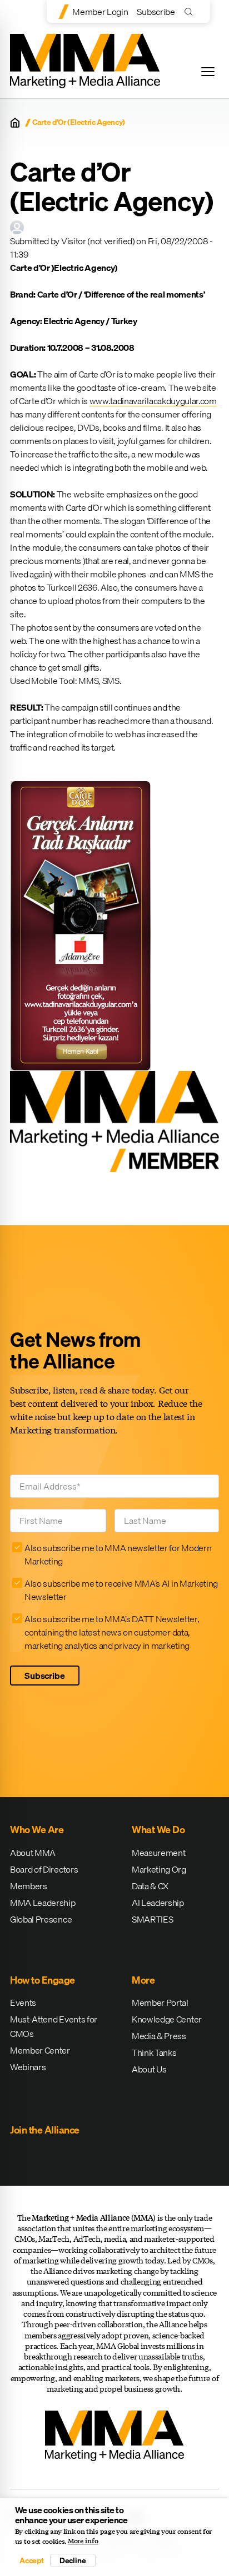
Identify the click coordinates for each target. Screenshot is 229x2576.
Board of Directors (44, 1869)
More (143, 1980)
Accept (32, 2560)
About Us (149, 2069)
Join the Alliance (45, 2130)
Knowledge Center (167, 2019)
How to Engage (43, 1980)
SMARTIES (152, 1919)
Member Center (40, 2050)
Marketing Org (159, 1869)
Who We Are (37, 1830)
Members (29, 1886)
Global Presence (41, 1919)
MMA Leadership (43, 1903)
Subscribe (156, 12)
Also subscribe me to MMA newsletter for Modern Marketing (118, 1554)
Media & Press (159, 2036)
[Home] (15, 123)
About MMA (33, 1853)
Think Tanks (154, 2052)
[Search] (191, 11)
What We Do (158, 1830)
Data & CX (150, 1886)
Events (23, 2003)
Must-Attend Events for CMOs (54, 2026)
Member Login (100, 12)
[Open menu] (208, 72)
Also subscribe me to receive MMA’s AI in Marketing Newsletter (121, 1590)
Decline (73, 2560)
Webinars (28, 2067)
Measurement (158, 1853)
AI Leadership (158, 1903)
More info (83, 2541)
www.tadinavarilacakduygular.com (153, 401)
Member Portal (160, 2003)
